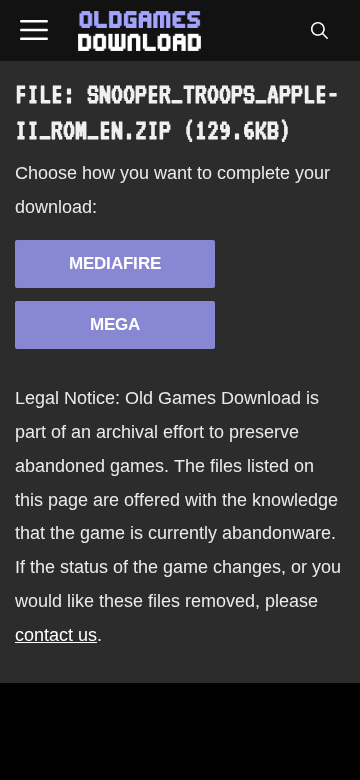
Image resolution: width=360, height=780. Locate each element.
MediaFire (115, 263)
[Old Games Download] (139, 31)
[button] (319, 31)
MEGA (115, 324)
